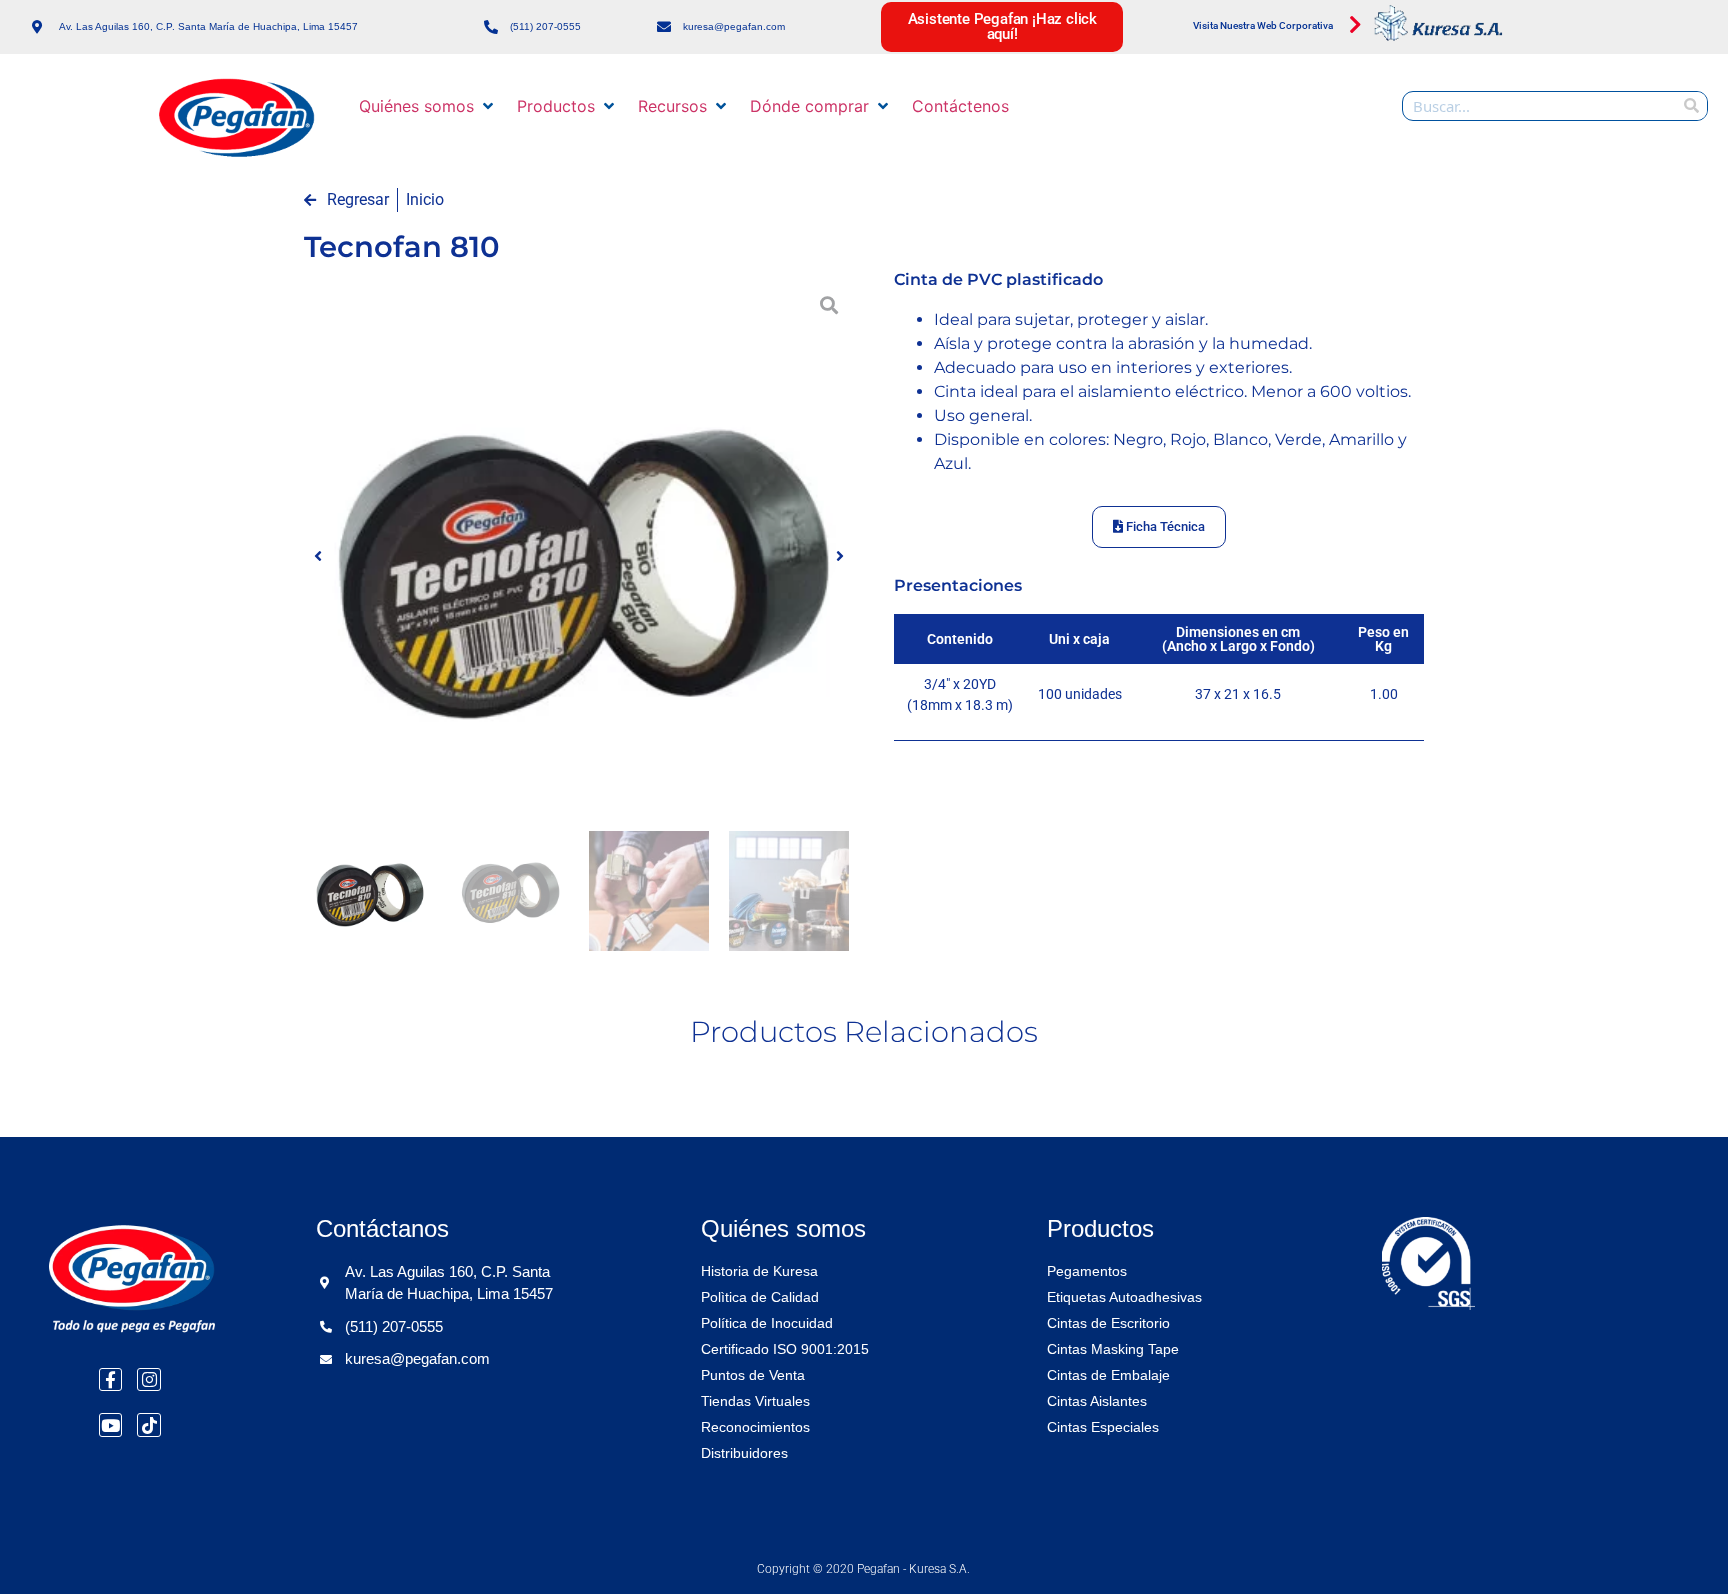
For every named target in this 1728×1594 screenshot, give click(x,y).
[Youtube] (111, 1425)
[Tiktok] (149, 1425)
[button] (428, 106)
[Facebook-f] (111, 1380)
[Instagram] (149, 1380)
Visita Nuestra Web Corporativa (1263, 25)
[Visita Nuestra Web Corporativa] (1355, 25)
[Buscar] (1692, 106)
